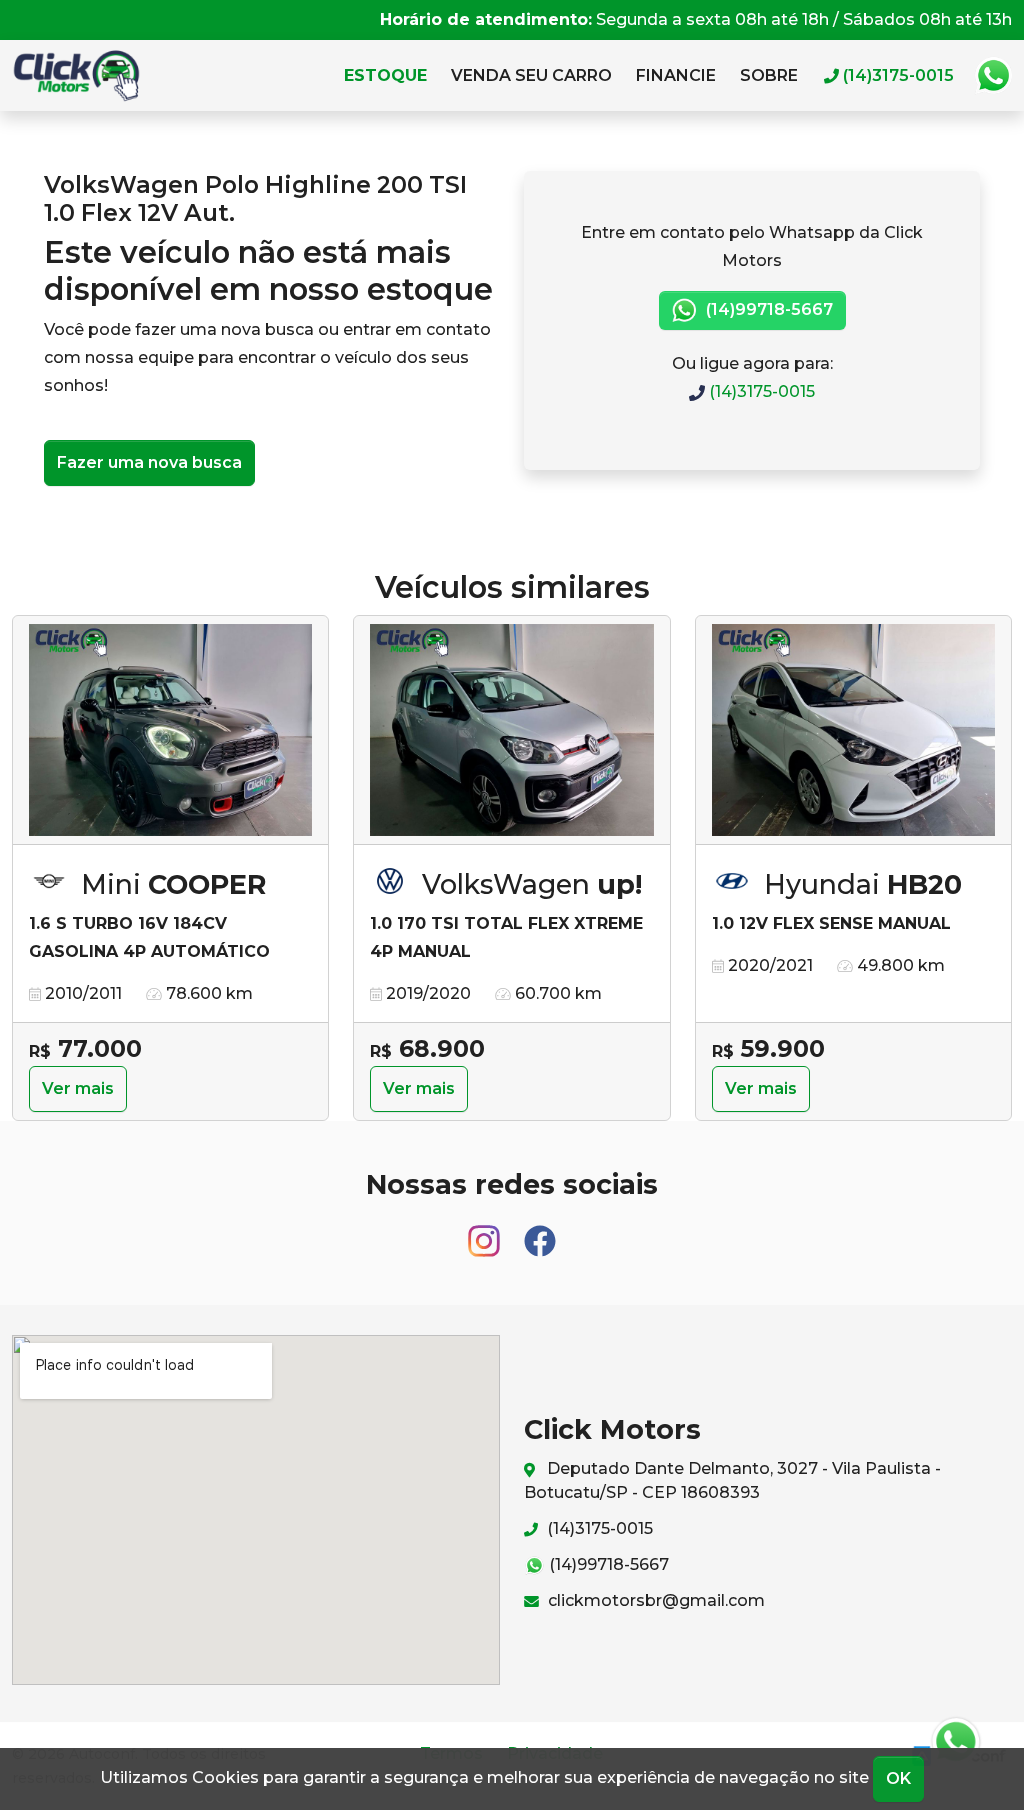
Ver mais (78, 1088)
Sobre (769, 75)
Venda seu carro (531, 75)
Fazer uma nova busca (149, 462)
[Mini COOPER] (170, 730)
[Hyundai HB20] (853, 730)
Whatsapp (993, 76)
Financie (676, 75)
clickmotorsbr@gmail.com (654, 1600)
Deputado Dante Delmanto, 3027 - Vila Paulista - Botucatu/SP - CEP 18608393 (732, 1480)
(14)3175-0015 (760, 391)
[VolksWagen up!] (511, 730)
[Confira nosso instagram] (486, 1231)
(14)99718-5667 (767, 309)
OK (898, 1778)
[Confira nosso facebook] (540, 1231)
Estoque (385, 75)
